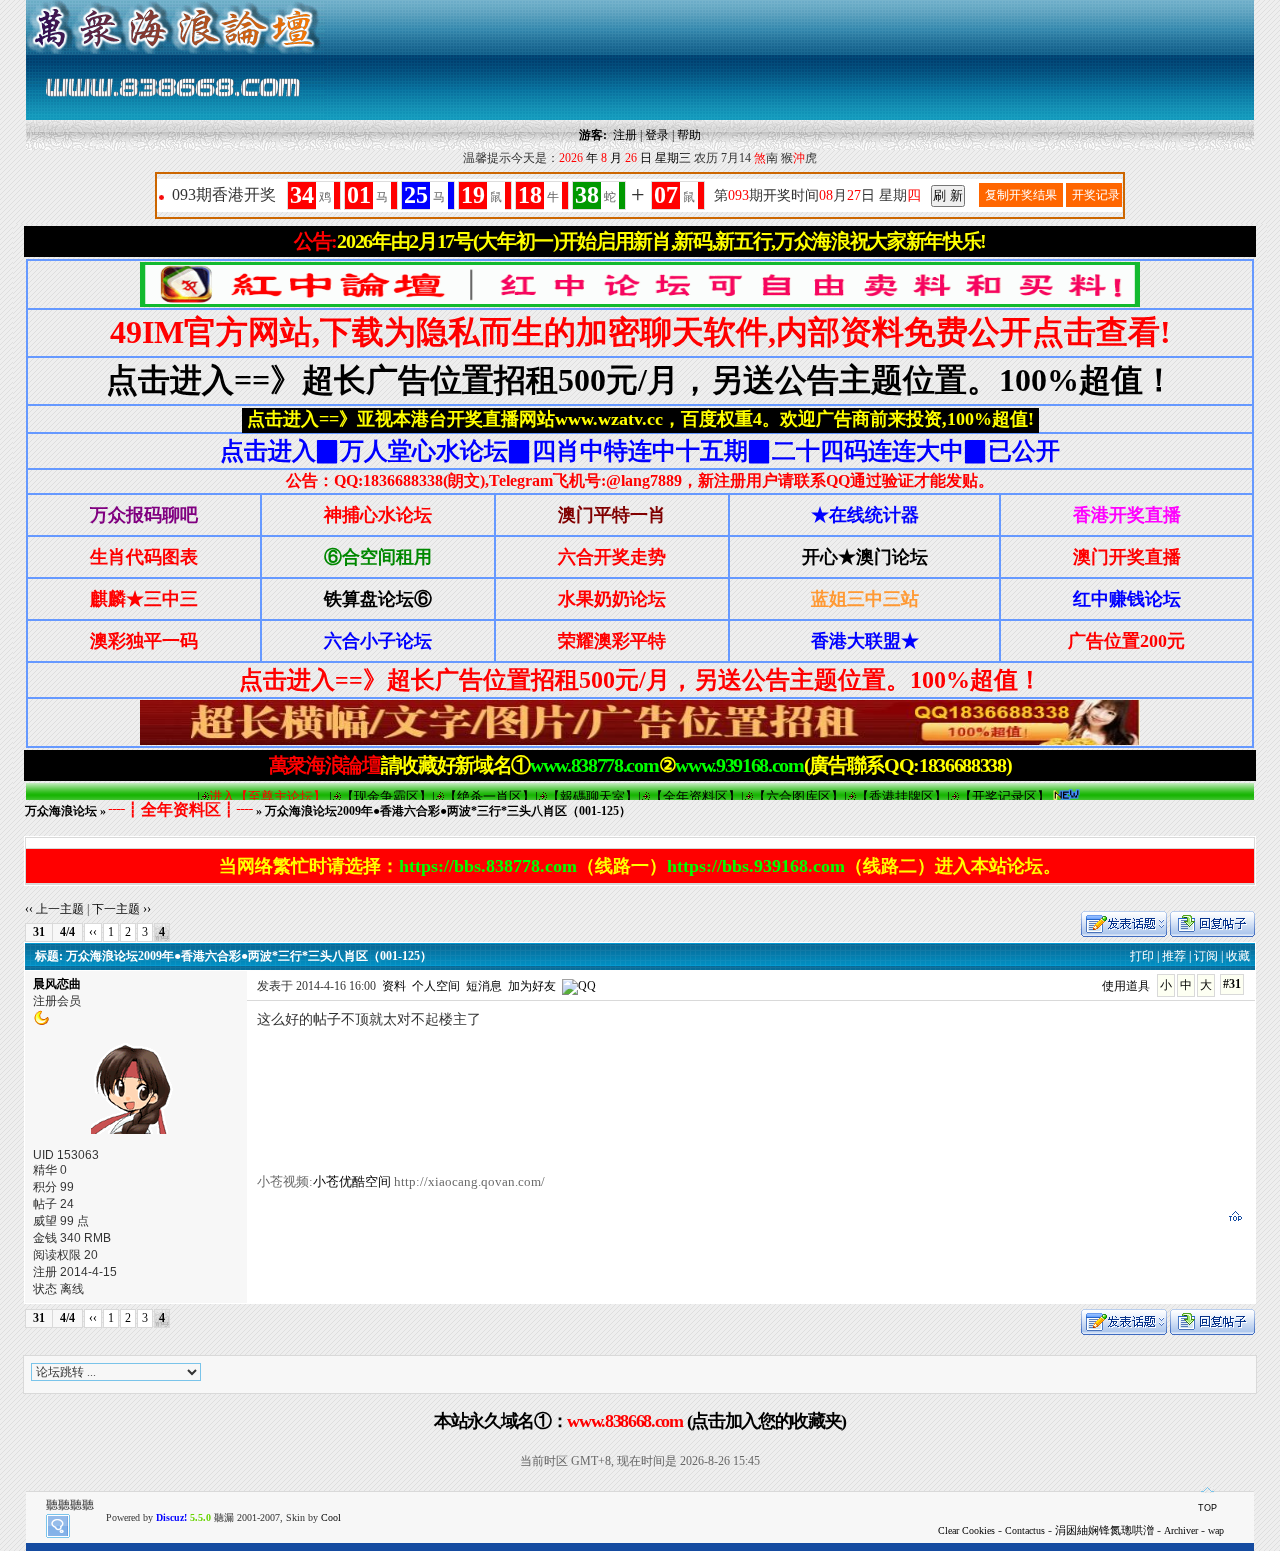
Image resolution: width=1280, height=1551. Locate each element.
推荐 (1174, 956)
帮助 (689, 135)
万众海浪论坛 (61, 811)
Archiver (1181, 1530)
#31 (1232, 984)
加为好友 (532, 986)
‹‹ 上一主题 (54, 909)
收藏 (1238, 956)
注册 (625, 135)
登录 (657, 135)
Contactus (1025, 1530)
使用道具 (1126, 986)
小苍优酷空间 (352, 1181)
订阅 (1206, 956)
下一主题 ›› (121, 909)
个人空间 (436, 986)
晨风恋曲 (57, 984)
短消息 (484, 986)
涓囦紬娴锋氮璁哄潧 (1104, 1530)
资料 (394, 986)
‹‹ (93, 932)
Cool (331, 1517)
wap (1216, 1530)
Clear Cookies (966, 1530)
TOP (1207, 1508)
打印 (1142, 956)
